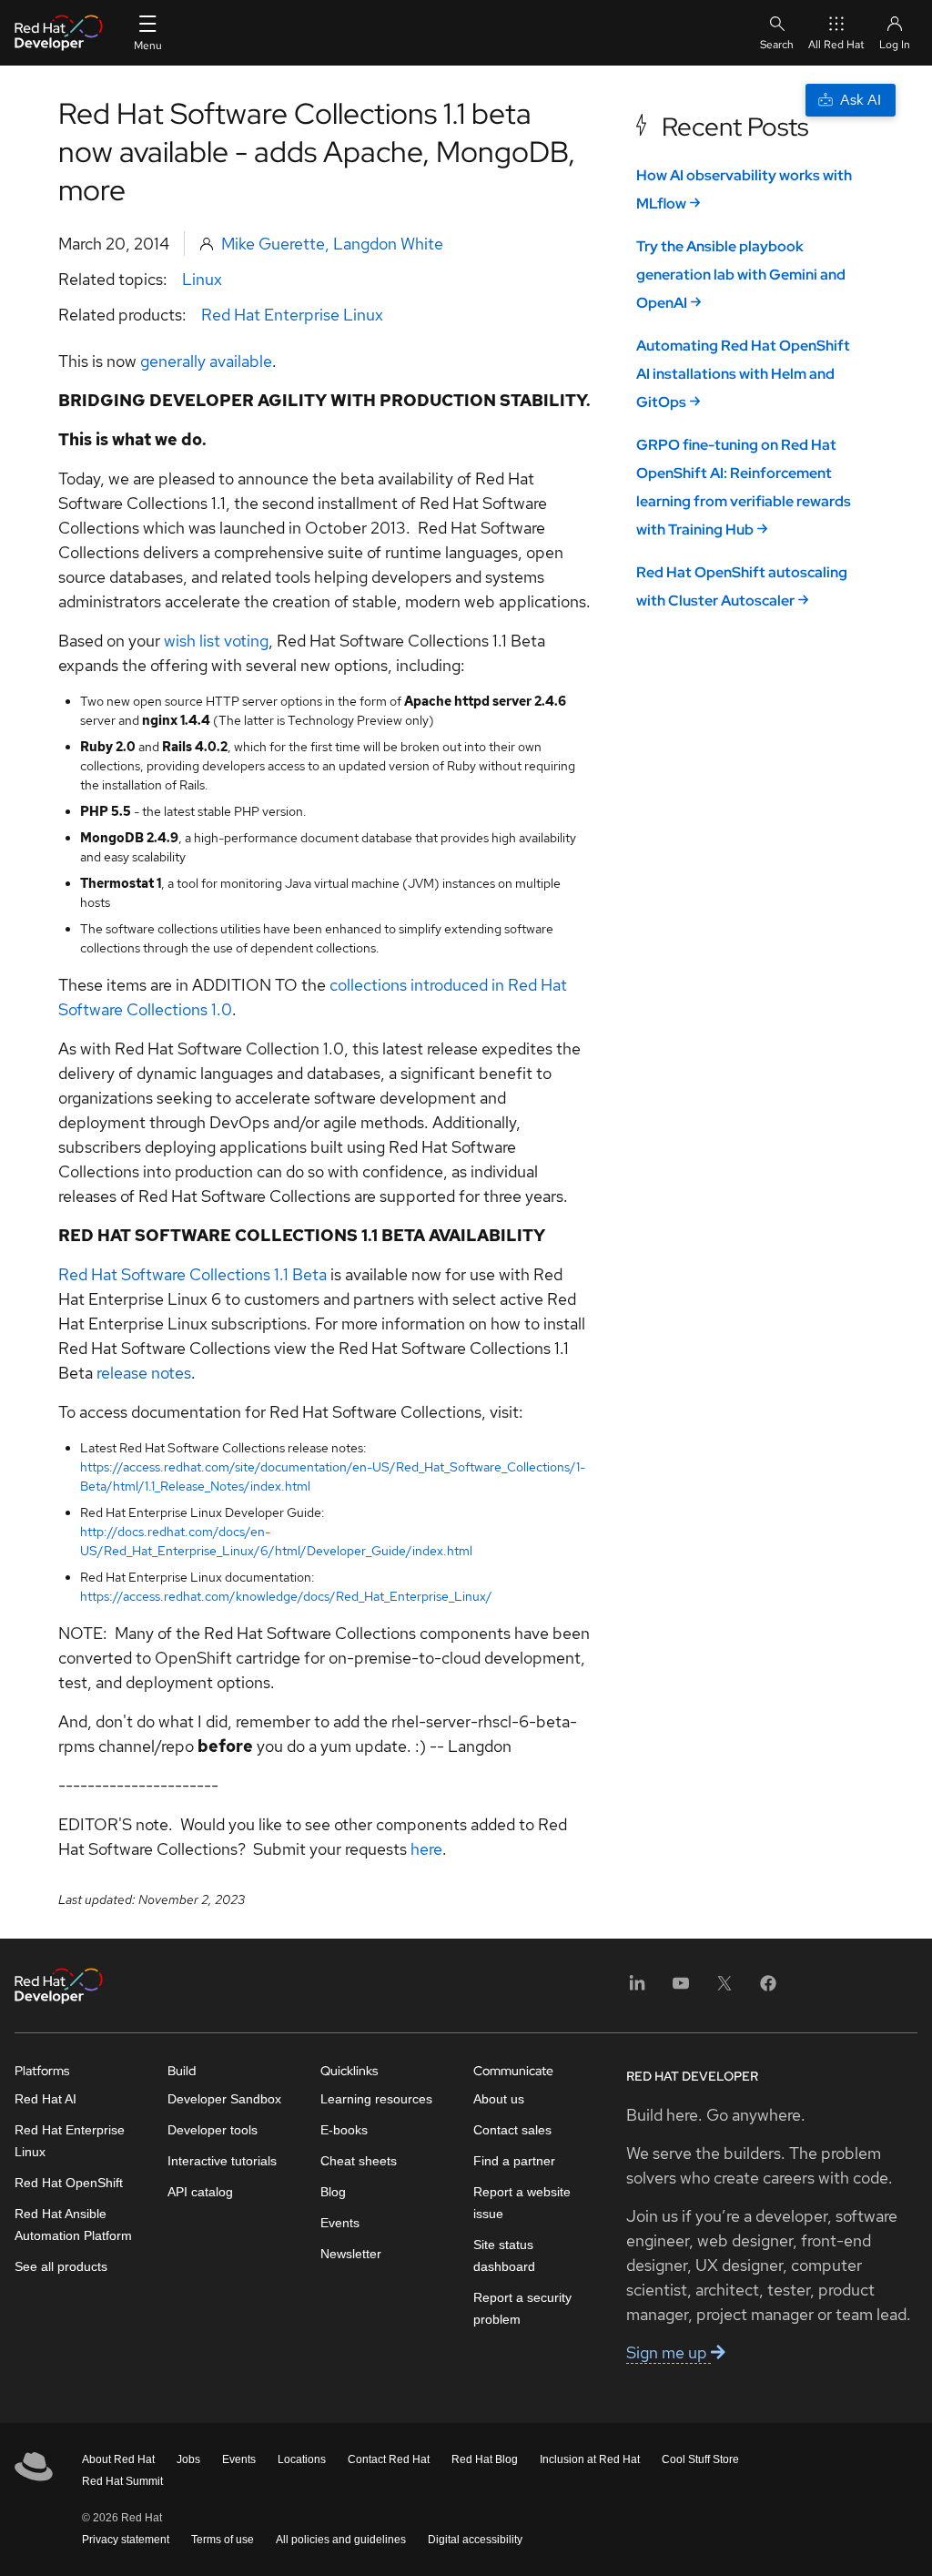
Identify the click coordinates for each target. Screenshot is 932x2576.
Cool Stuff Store (700, 2459)
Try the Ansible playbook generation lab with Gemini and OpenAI (741, 275)
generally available (206, 361)
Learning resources (376, 2099)
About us (499, 2099)
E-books (344, 2130)
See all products (61, 2266)
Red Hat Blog (485, 2459)
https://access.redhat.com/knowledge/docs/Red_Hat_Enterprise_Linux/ (286, 1596)
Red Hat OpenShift (69, 2183)
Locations (302, 2459)
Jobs (188, 2459)
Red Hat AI (46, 2099)
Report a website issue (522, 2203)
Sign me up (669, 2352)
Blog (333, 2192)
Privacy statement (126, 2540)
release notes (144, 1373)
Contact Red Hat (389, 2459)
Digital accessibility (475, 2540)
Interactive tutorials (222, 2161)
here (426, 1849)
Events (340, 2223)
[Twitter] (724, 1989)
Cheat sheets (359, 2161)
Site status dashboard (504, 2255)
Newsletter (351, 2254)
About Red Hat (118, 2459)
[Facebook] (768, 1989)
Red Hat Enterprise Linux (292, 315)
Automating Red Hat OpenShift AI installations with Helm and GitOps (743, 374)
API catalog (200, 2192)
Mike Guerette (273, 244)
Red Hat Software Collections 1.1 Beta (192, 1274)
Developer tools (213, 2130)
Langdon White (388, 244)
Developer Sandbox (224, 2099)
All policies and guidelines (341, 2540)
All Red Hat (836, 45)
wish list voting (216, 641)
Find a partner (514, 2161)
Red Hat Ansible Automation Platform (73, 2225)
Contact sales (512, 2130)
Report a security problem (522, 2308)
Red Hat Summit (122, 2481)
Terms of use (223, 2540)
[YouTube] (681, 1989)
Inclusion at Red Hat (590, 2459)
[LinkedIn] (637, 1989)
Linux (202, 279)
